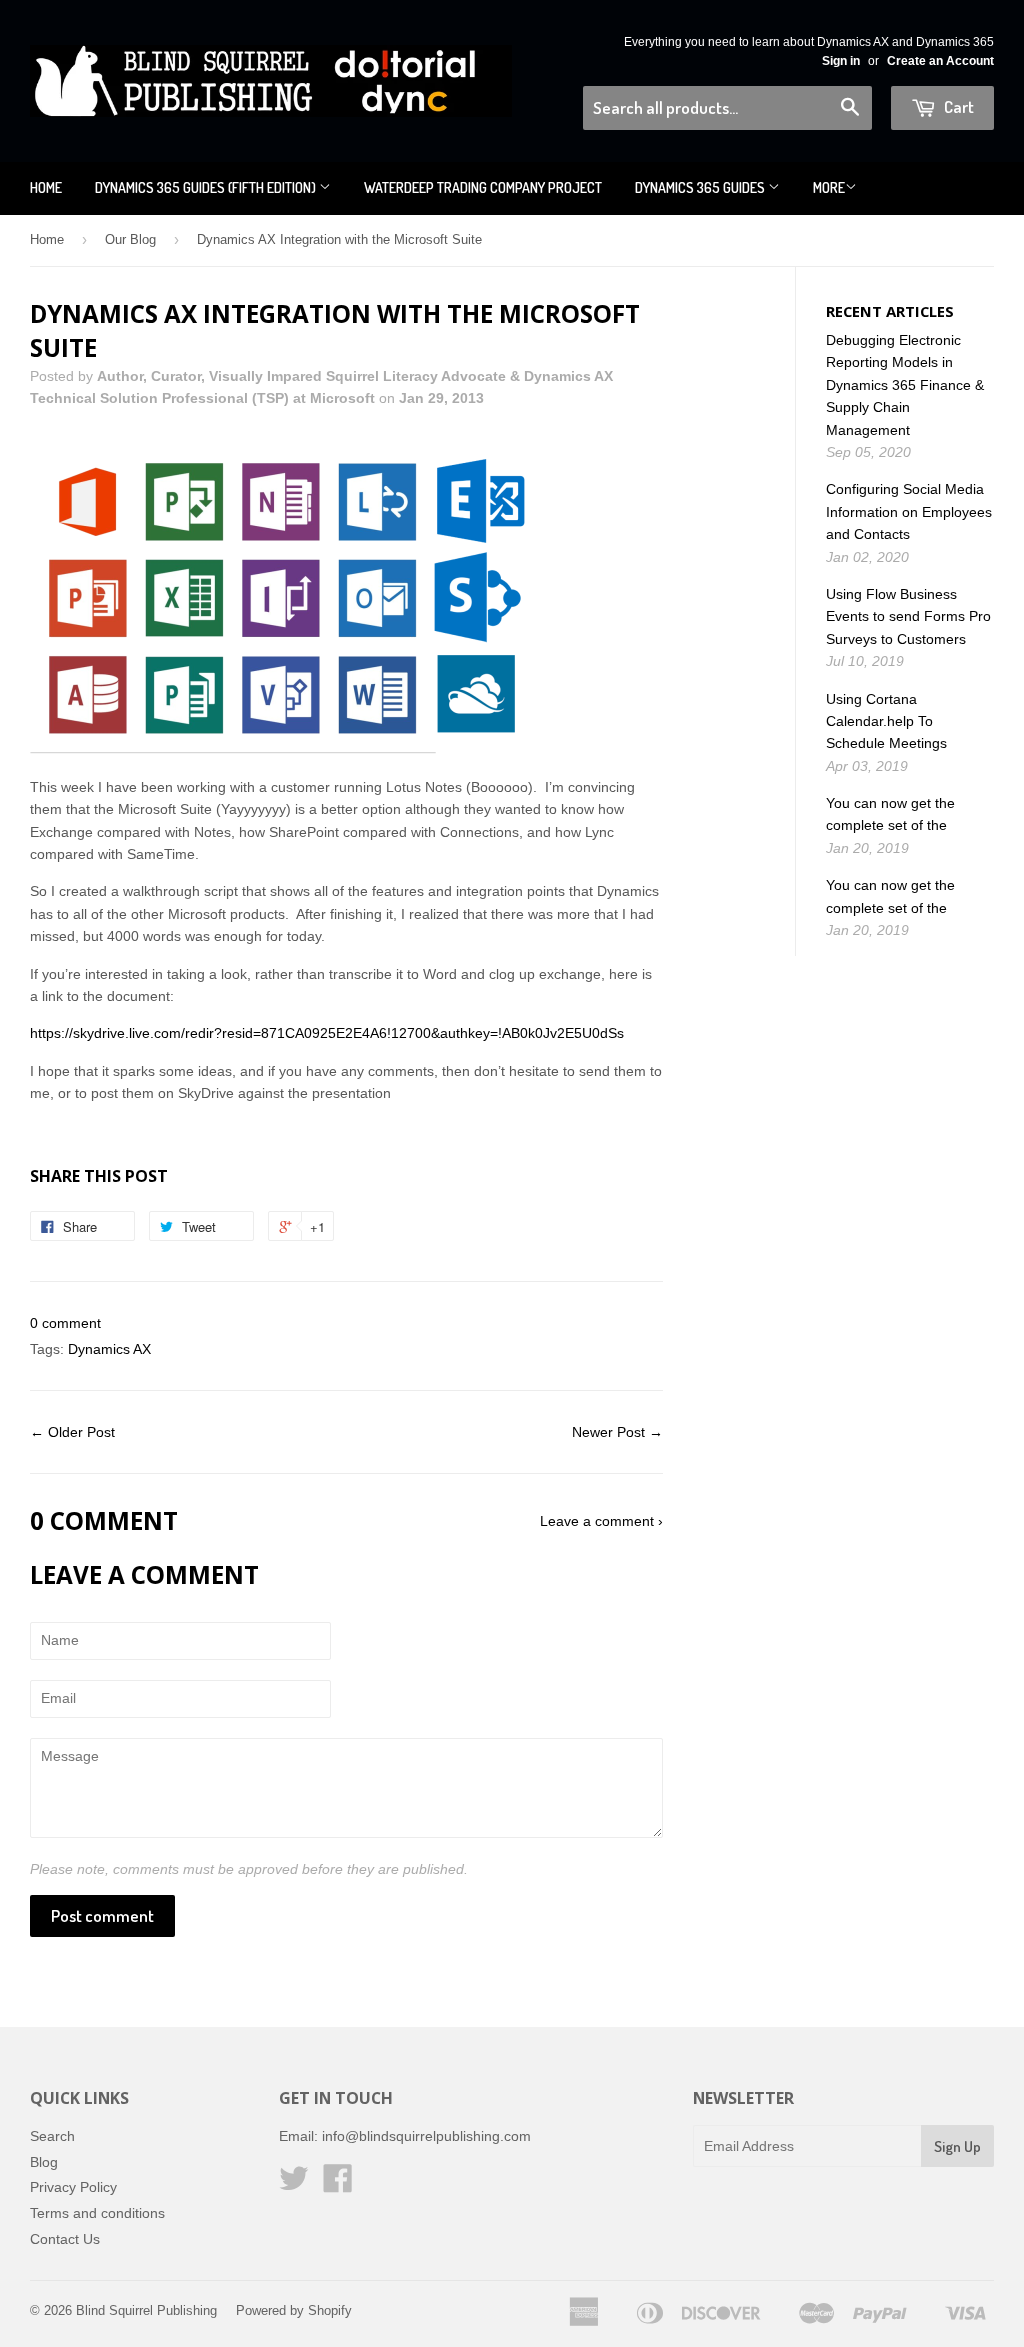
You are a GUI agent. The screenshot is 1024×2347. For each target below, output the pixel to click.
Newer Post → (617, 1432)
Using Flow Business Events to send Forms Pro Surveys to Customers (908, 616)
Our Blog (130, 239)
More (829, 187)
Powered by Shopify (294, 2310)
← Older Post (72, 1432)
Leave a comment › (601, 1521)
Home (46, 187)
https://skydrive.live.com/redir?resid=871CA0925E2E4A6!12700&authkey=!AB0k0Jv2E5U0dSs (327, 1033)
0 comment (65, 1323)
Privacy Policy (73, 2187)
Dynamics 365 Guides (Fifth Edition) (207, 187)
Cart (957, 106)
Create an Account (940, 61)
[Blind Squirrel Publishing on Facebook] (338, 2185)
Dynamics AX (109, 1349)
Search (52, 2136)
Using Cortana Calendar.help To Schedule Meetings (886, 721)
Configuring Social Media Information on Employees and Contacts (909, 511)
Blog (44, 2162)
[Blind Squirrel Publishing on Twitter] (294, 2185)
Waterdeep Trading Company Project (483, 187)
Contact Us (65, 2239)
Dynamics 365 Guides (701, 187)
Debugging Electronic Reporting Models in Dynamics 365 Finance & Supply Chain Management (905, 385)
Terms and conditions (97, 2213)
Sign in (841, 61)
